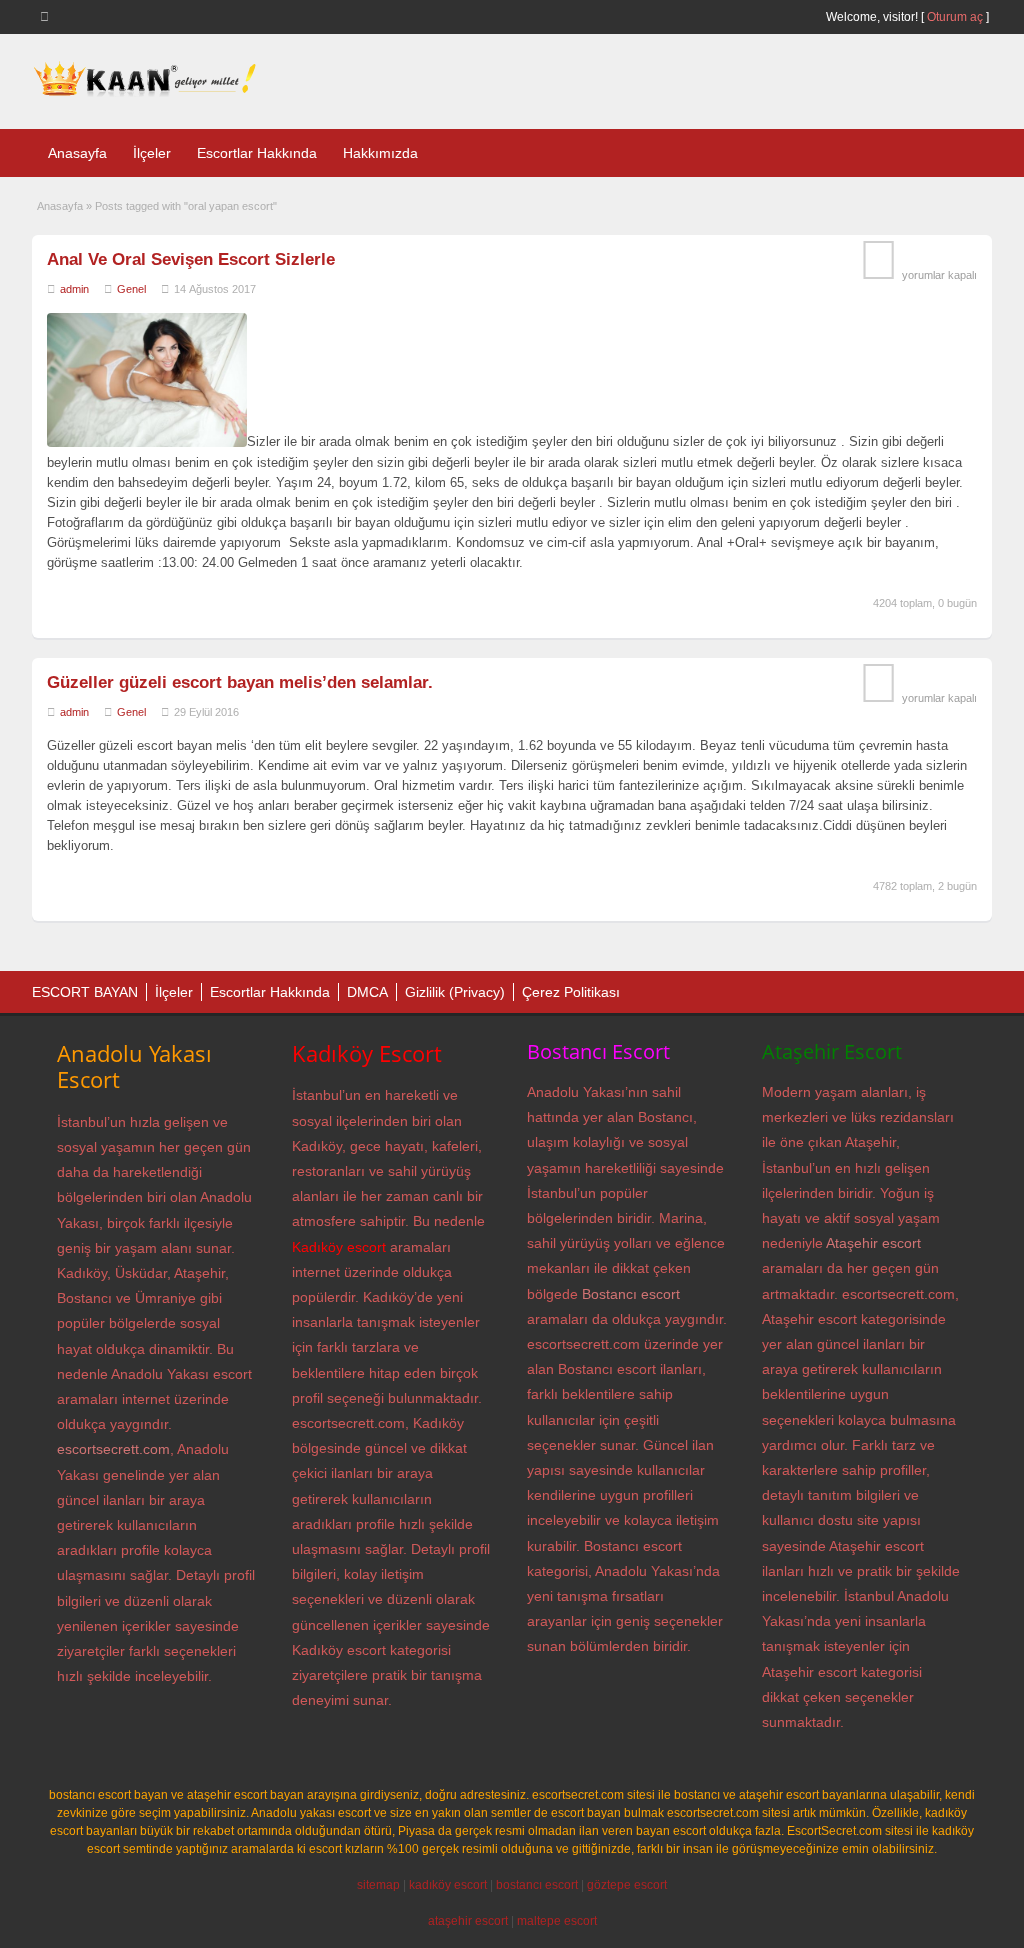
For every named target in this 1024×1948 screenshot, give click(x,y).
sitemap (378, 1885)
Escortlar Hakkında (257, 153)
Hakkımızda (380, 153)
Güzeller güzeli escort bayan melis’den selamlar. (240, 682)
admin (74, 289)
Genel (131, 289)
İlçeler (152, 153)
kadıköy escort (448, 1885)
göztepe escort (627, 1885)
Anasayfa (77, 153)
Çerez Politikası (571, 992)
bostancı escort (537, 1885)
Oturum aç (956, 17)
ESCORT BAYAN (85, 992)
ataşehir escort (468, 1921)
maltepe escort (557, 1921)
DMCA (367, 992)
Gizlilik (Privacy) (455, 992)
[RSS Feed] (48, 16)
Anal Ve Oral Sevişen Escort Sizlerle (191, 259)
